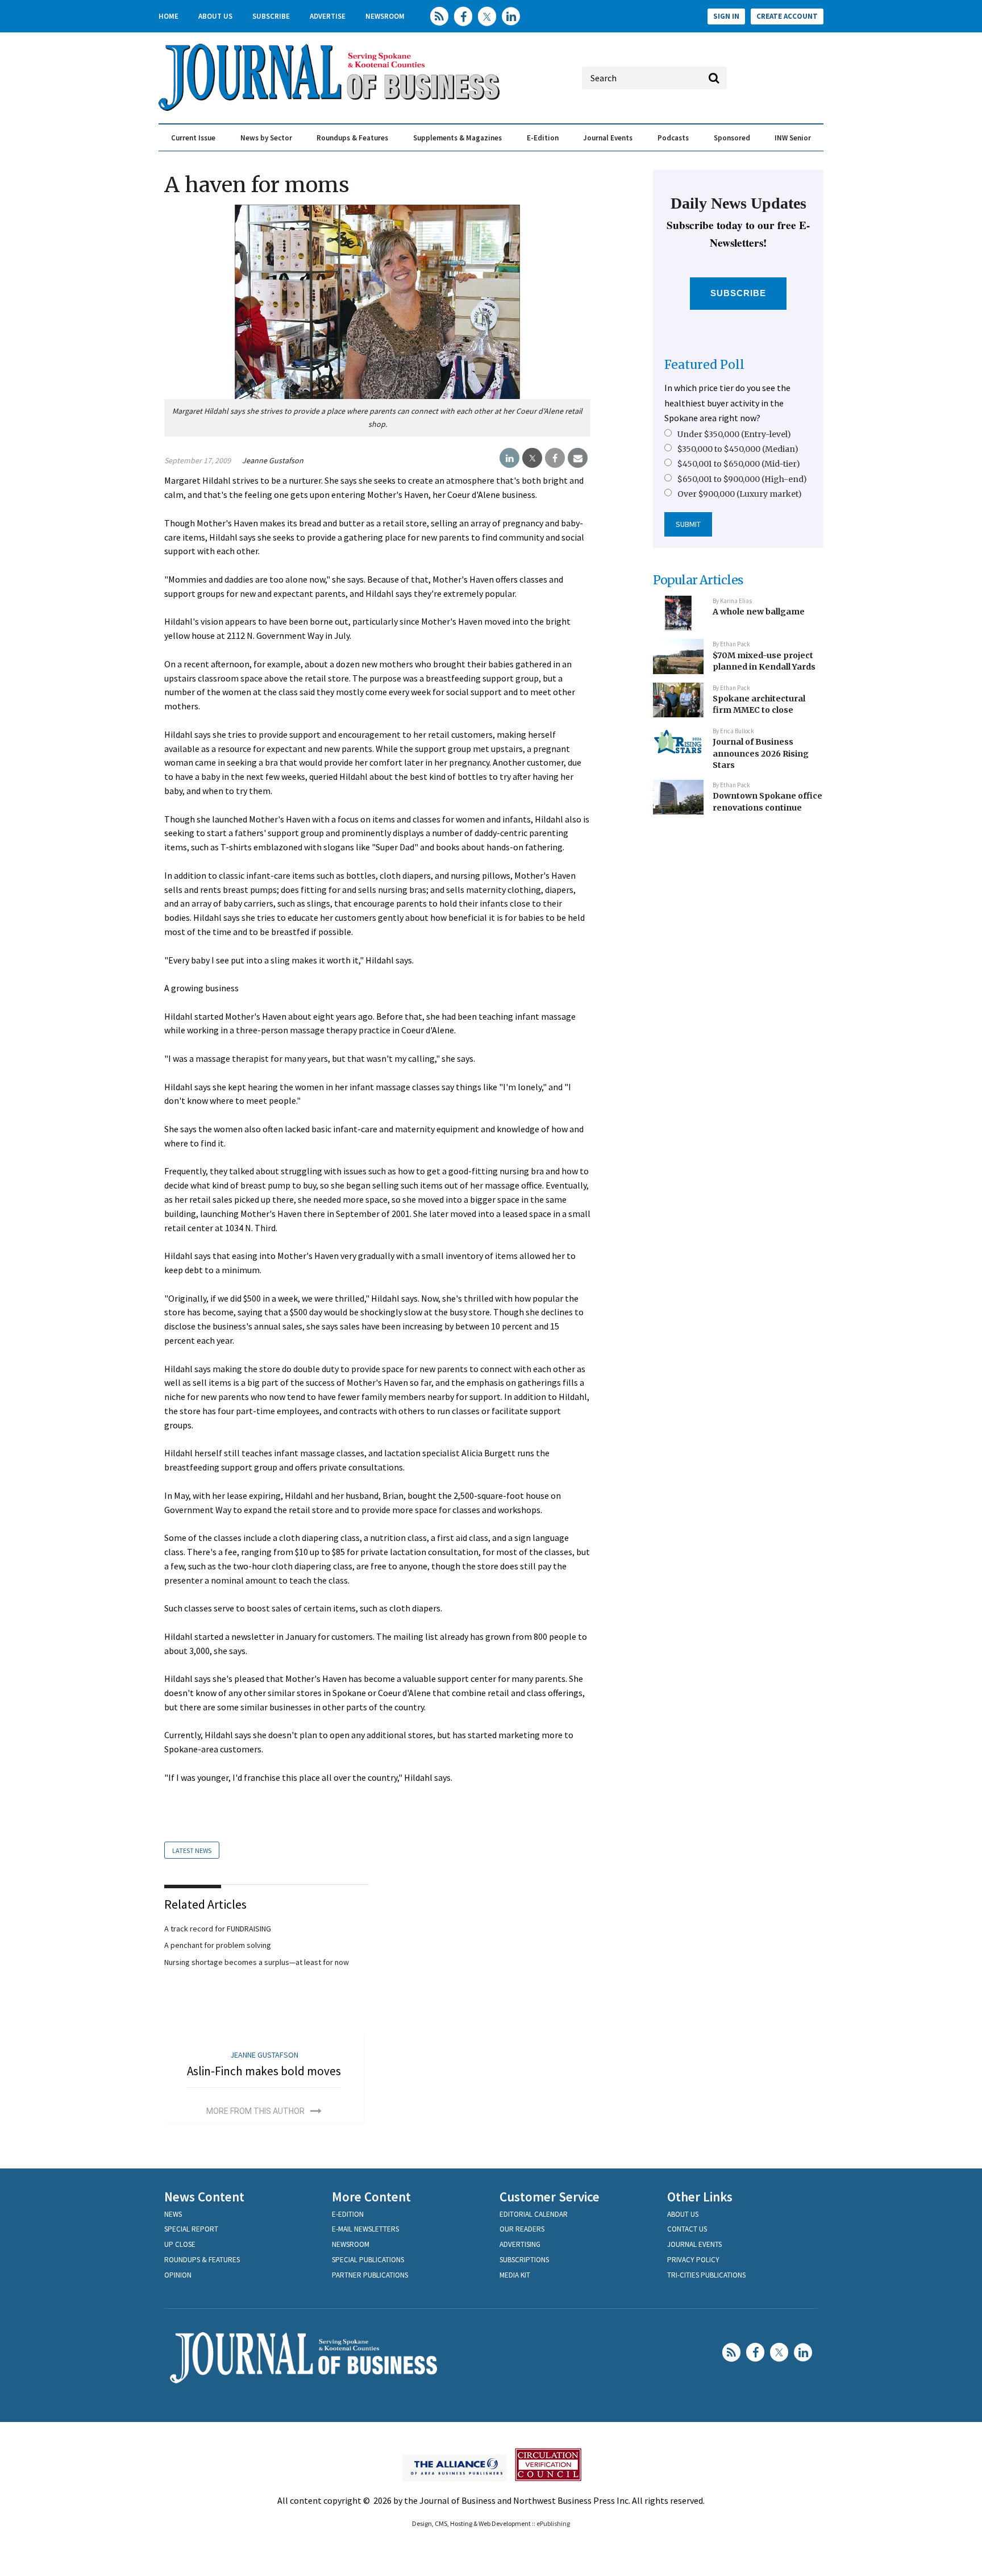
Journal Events (608, 138)
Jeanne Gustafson (273, 460)
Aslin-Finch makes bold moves (264, 2071)
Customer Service (550, 2197)
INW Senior (793, 138)
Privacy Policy (693, 2260)
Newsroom (385, 16)
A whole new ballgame (759, 612)
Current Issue (193, 138)
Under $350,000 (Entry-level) (734, 434)
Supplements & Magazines (457, 138)
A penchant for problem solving (218, 1945)
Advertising (520, 2244)
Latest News (192, 1850)
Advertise (328, 16)
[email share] (578, 458)
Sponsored (732, 138)
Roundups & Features (352, 138)
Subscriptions (524, 2260)
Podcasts (673, 138)
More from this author (255, 2111)
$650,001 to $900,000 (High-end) (742, 479)
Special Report (191, 2229)
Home (168, 16)
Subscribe (271, 16)
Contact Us (687, 2229)
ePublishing (553, 2523)
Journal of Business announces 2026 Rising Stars (761, 753)
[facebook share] (555, 458)
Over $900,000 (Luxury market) (740, 494)
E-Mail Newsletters (365, 2229)
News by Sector (266, 138)
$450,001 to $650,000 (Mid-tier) (739, 464)
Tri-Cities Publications (706, 2275)
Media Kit (515, 2275)
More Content (371, 2197)
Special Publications (368, 2260)
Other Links (700, 2197)
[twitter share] (532, 458)
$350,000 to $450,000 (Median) (738, 449)
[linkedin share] (509, 458)
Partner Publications (370, 2275)
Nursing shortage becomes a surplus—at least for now (257, 1962)
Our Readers (522, 2229)
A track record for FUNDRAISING (218, 1929)
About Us (215, 16)
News (173, 2214)
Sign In (726, 16)
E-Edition (543, 138)
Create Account (787, 16)
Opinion (178, 2275)
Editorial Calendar (534, 2214)
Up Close (180, 2244)
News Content (204, 2197)
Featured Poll (704, 365)
